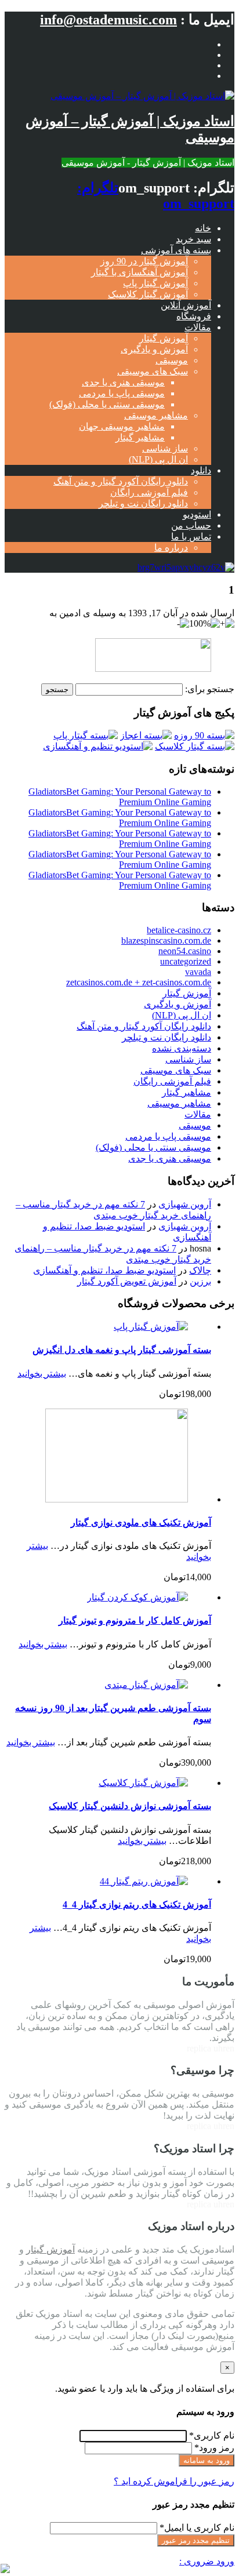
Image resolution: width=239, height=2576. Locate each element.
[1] (153, 669)
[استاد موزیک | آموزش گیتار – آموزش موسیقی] (142, 96)
